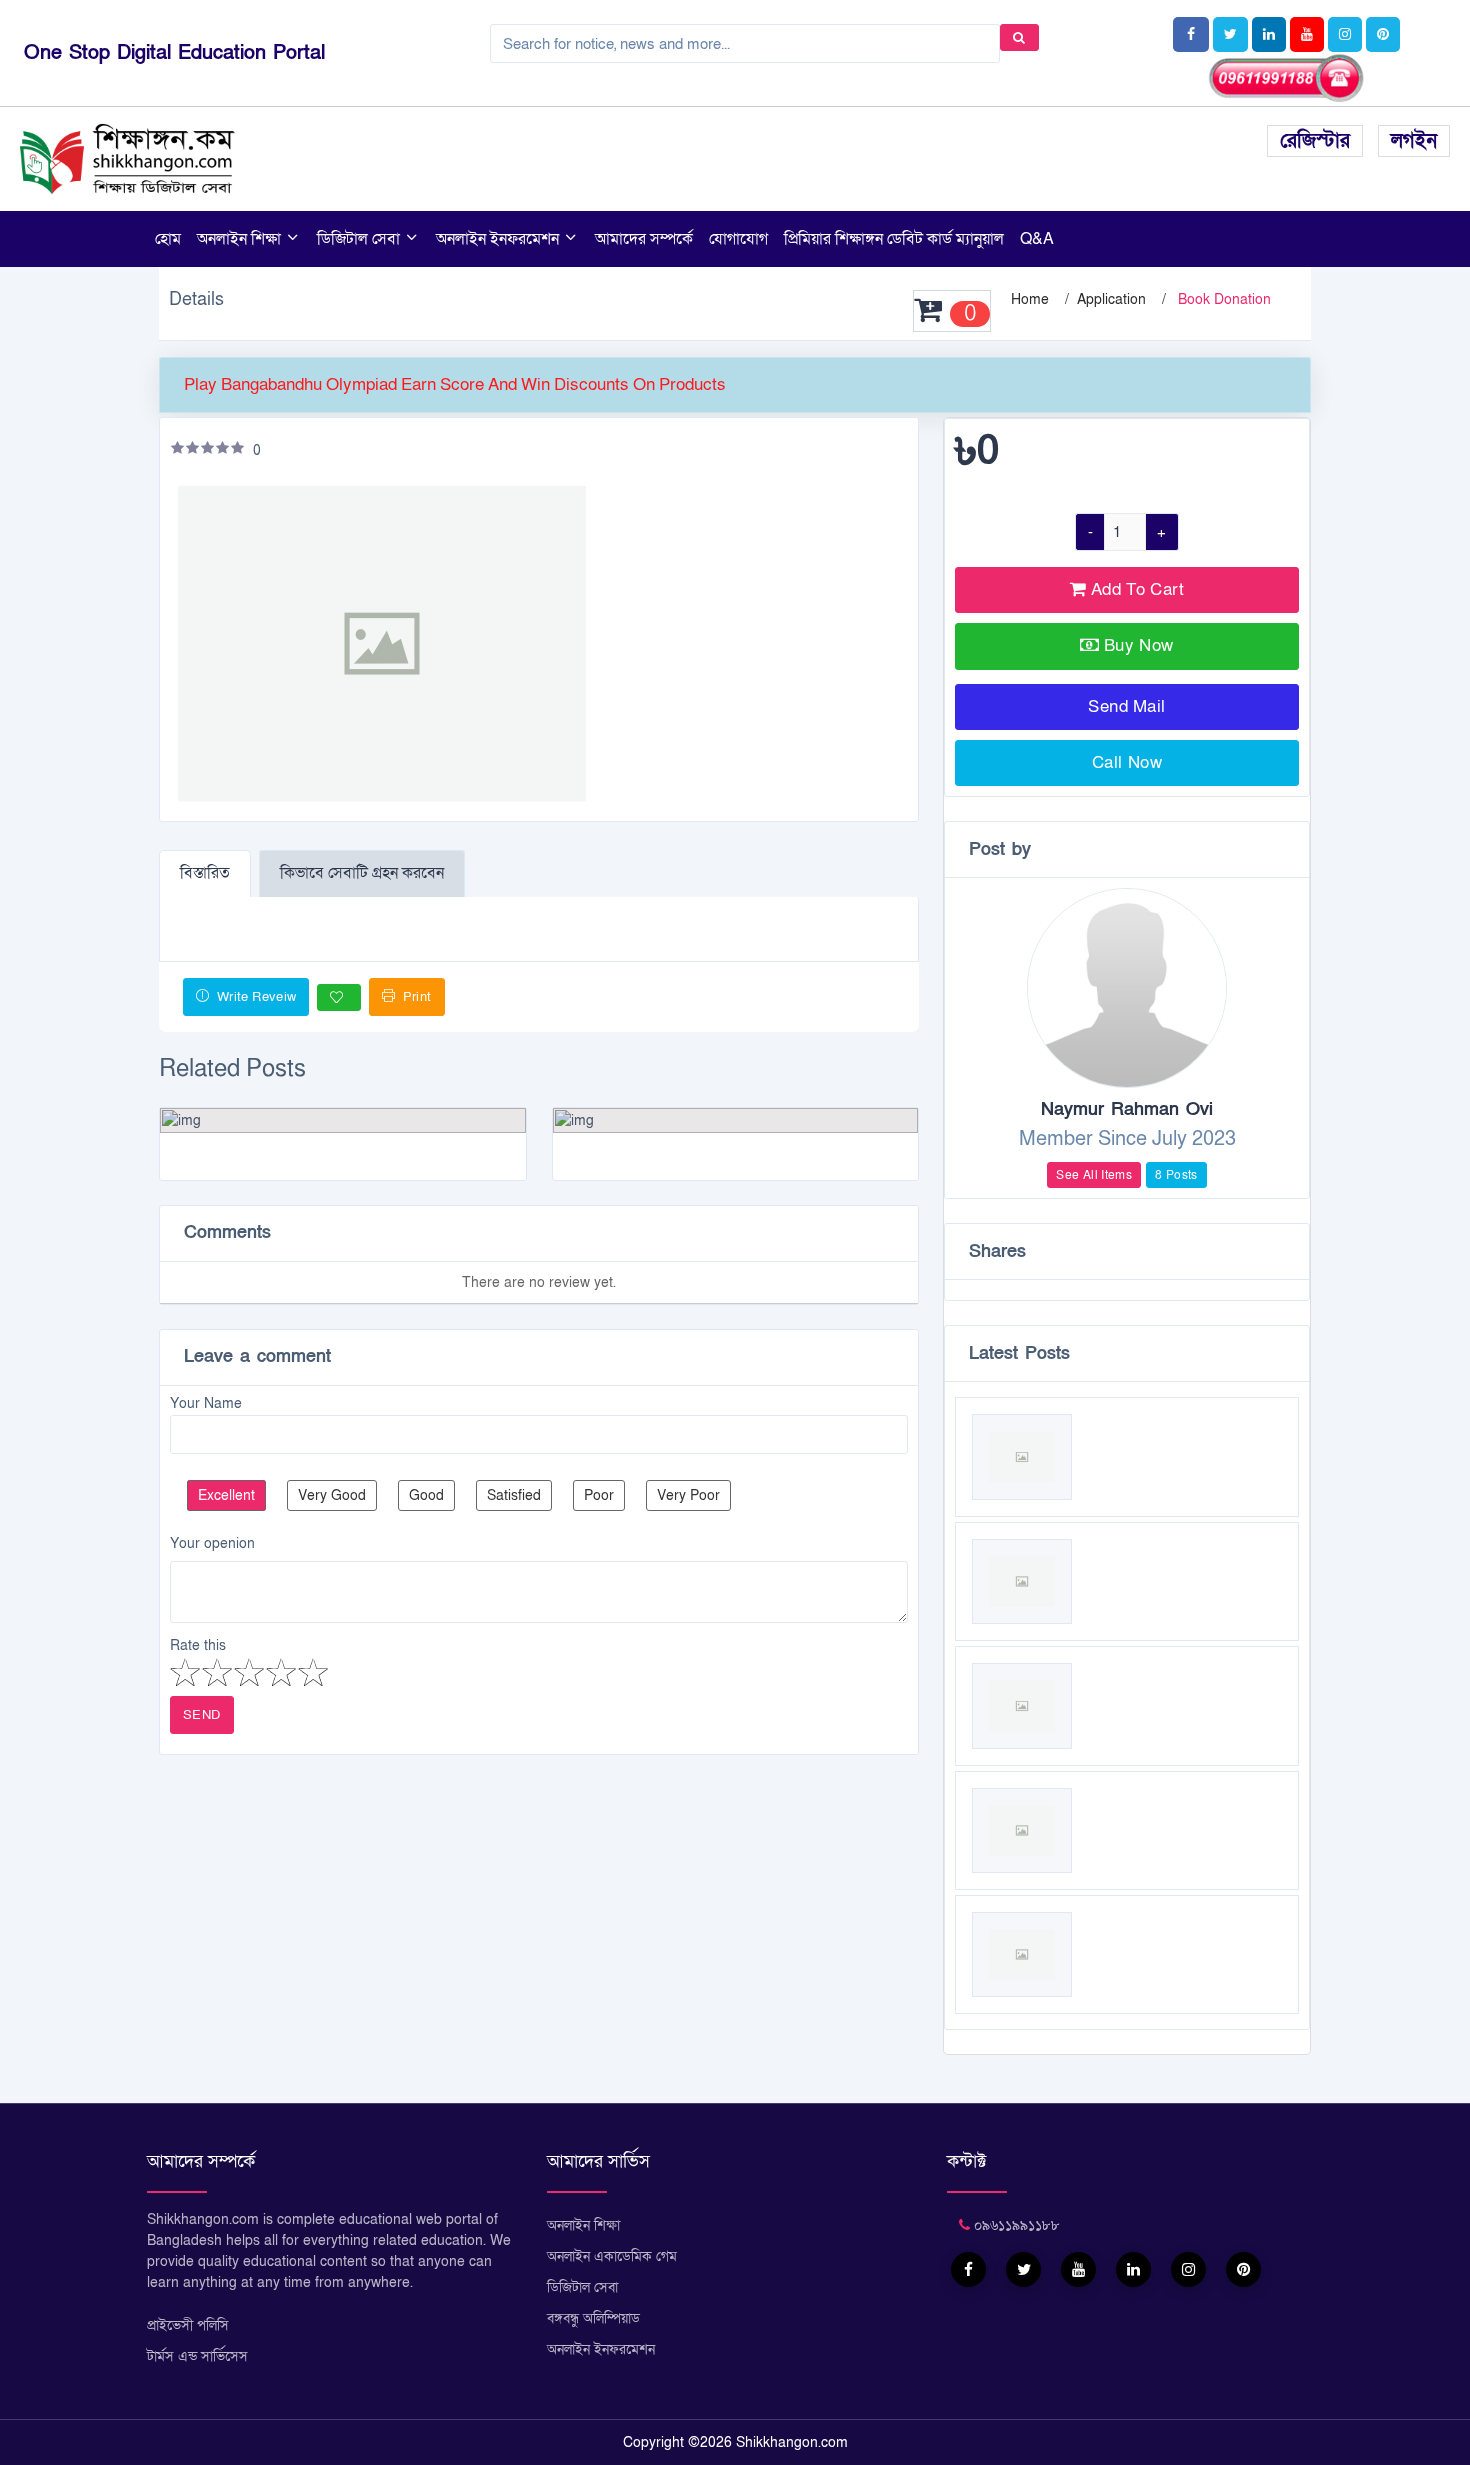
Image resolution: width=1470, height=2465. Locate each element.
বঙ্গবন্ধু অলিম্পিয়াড (593, 2318)
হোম (168, 239)
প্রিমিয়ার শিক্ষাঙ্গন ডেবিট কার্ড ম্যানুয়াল (894, 239)
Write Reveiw (254, 997)
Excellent (226, 1495)
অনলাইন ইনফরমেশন (499, 239)
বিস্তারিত (205, 873)
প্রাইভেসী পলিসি (188, 2325)
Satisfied (514, 1495)
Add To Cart (1135, 589)
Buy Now (1139, 645)
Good (426, 1495)
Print (415, 997)
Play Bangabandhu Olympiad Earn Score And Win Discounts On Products (455, 384)
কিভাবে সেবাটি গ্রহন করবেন (362, 873)
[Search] (1019, 37)
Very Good (332, 1495)
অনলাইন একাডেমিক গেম (612, 2256)
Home (1030, 299)
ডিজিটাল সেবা (360, 239)
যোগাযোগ (738, 239)
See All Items (1094, 1175)
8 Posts (1176, 1175)
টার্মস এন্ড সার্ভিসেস (197, 2356)
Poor (599, 1495)
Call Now (1127, 762)
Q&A (1037, 239)
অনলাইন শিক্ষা (241, 239)
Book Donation (1224, 299)
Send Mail (1127, 706)
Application (1111, 299)
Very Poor (688, 1495)
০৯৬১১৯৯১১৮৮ (1015, 2225)
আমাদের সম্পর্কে (644, 239)
